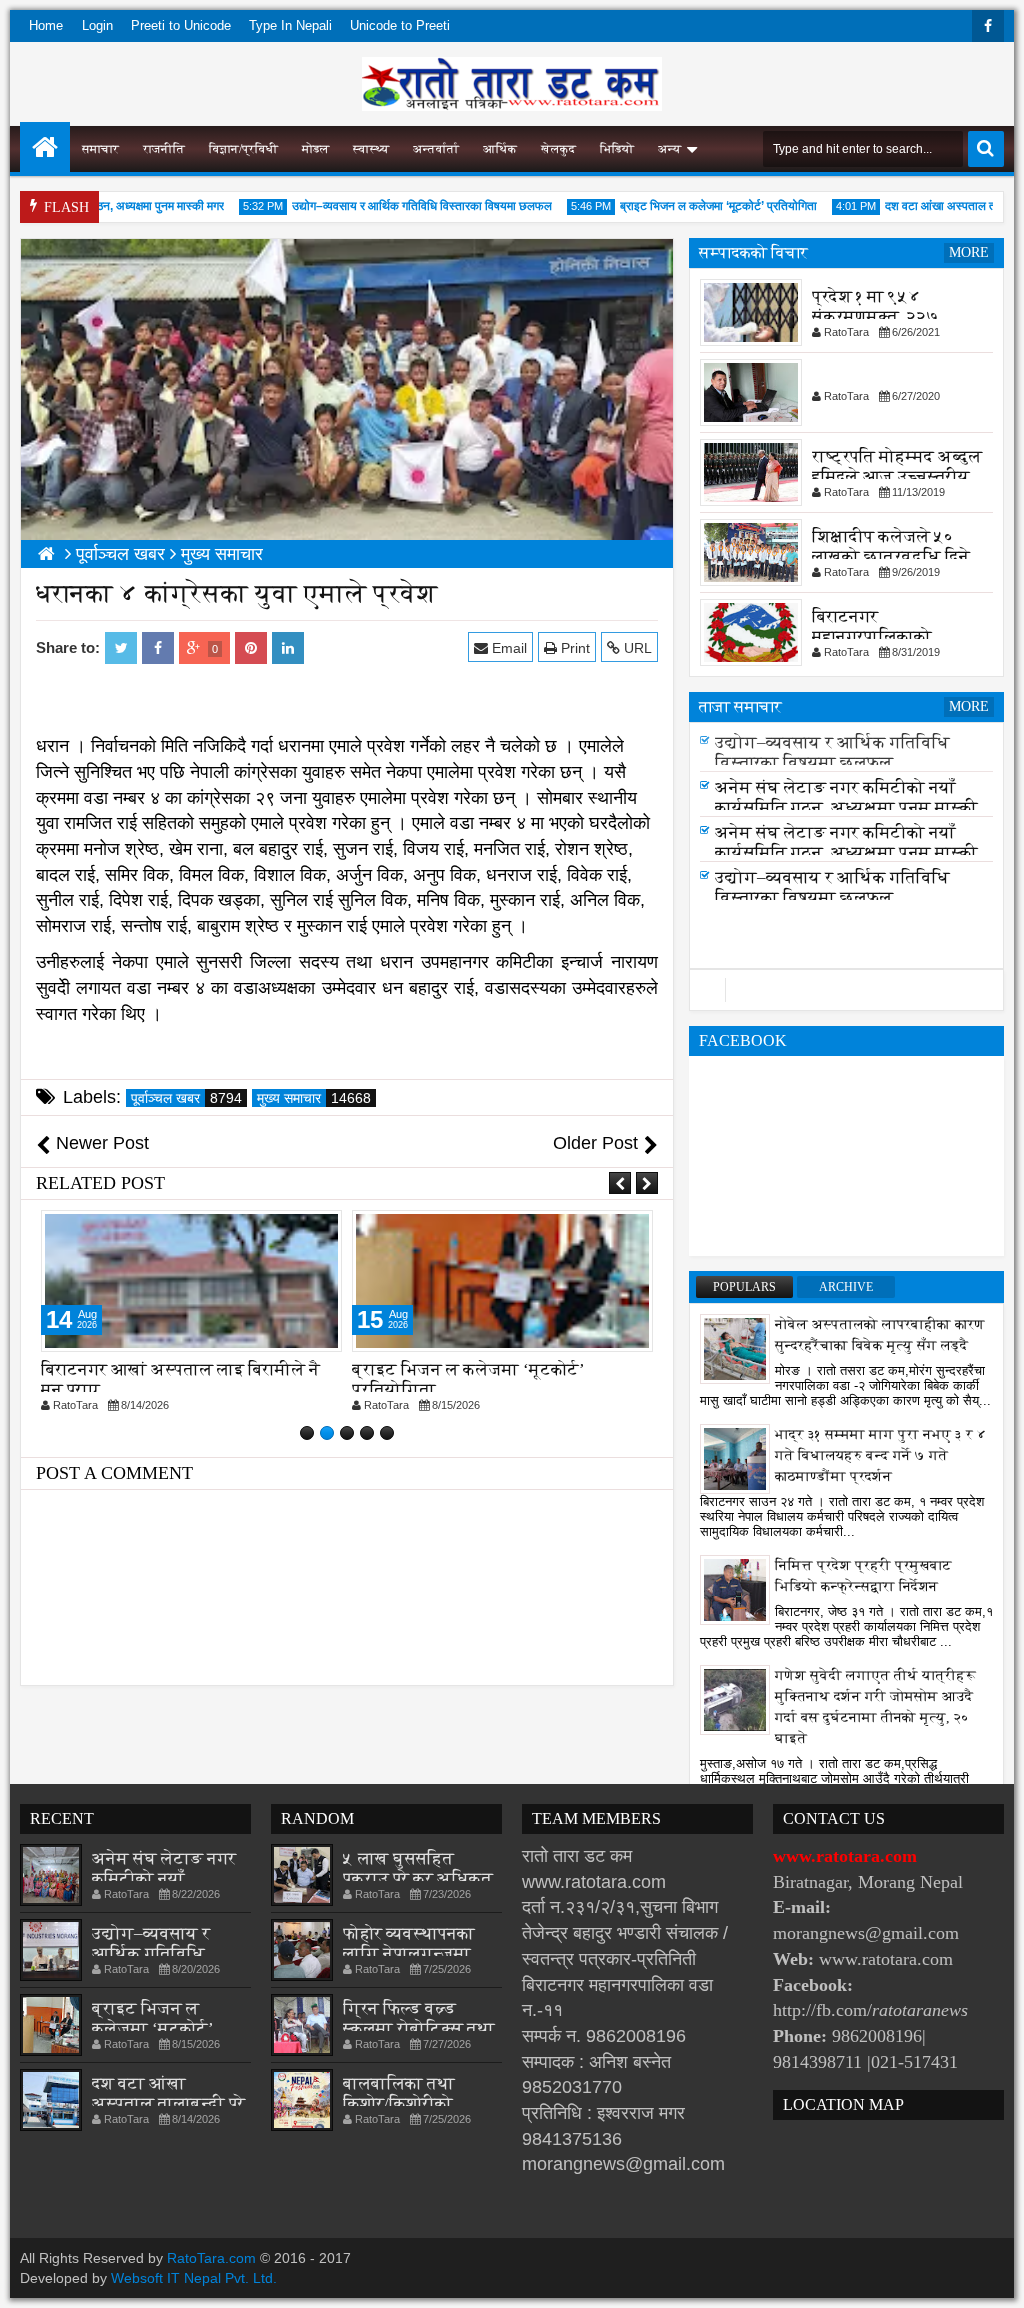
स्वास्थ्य (371, 149)
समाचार (100, 149)
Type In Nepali (290, 25)
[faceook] (846, 990)
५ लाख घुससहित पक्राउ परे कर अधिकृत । (418, 1878)
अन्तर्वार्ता (436, 149)
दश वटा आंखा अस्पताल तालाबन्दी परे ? (168, 2103)
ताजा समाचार (740, 706)
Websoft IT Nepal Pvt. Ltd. (194, 2278)
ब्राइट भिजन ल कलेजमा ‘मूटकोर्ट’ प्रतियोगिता (695, 206)
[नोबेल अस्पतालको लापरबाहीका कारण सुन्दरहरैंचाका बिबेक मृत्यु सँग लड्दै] (735, 1348)
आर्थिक (500, 149)
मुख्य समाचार (314, 1098)
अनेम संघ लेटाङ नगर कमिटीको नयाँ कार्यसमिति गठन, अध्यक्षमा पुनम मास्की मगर (846, 807)
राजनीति (164, 149)
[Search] (986, 149)
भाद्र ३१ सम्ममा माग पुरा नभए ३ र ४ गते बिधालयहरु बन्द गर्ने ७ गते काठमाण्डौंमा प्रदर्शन (881, 1455)
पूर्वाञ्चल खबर (186, 1098)
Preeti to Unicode (181, 25)
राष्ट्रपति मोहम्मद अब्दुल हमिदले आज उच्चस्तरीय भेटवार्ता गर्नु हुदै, (897, 476)
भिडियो (617, 149)
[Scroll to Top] (994, 2278)
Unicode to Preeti (400, 25)
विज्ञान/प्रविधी (243, 149)
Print (573, 648)
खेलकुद (558, 149)
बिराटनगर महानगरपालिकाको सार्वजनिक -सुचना (872, 636)
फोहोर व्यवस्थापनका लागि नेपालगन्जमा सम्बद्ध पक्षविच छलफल (420, 1953)
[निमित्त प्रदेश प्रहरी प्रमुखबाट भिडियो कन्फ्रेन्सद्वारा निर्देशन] (735, 1589)
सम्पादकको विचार (753, 252)
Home (46, 25)
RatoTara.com (211, 2258)
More (969, 252)
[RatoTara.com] (45, 147)
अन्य (669, 149)
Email (507, 648)
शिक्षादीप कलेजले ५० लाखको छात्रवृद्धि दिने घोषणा (891, 556)
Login (97, 25)
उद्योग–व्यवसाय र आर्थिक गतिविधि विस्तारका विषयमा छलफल (399, 206)
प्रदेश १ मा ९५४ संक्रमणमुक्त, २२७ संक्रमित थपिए (875, 316)
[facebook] (988, 26)
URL (636, 648)
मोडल (315, 149)
